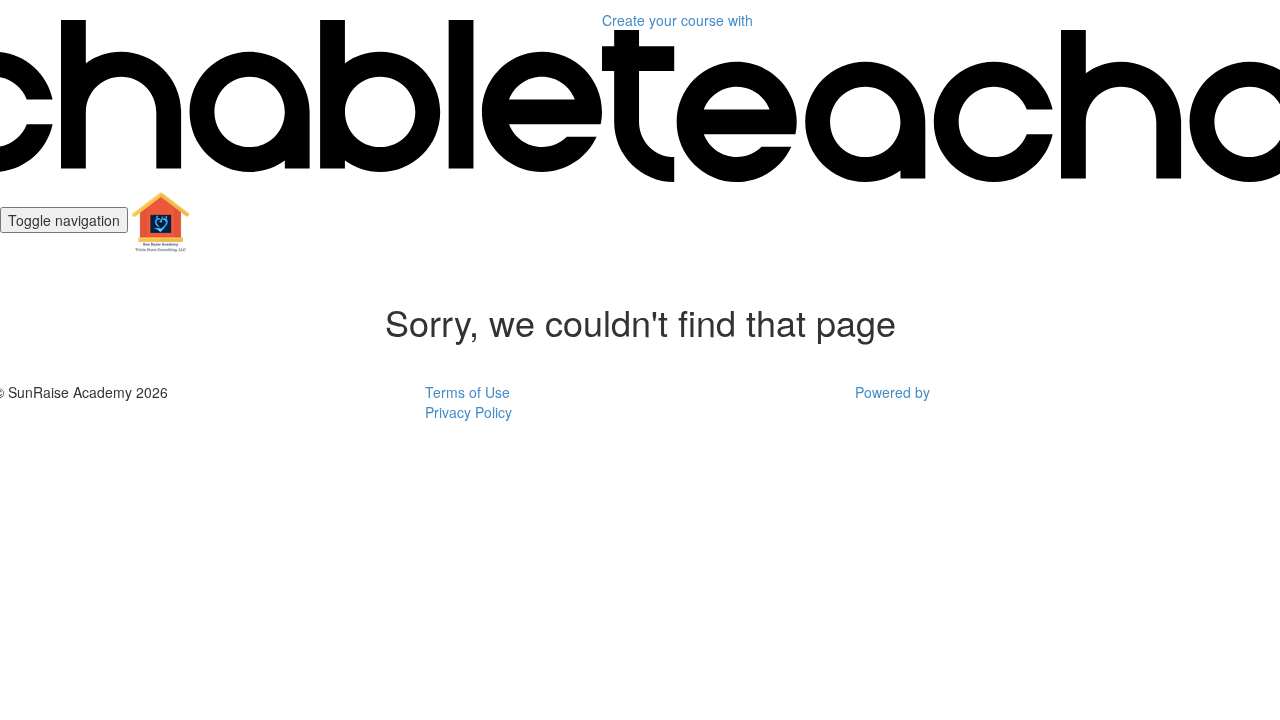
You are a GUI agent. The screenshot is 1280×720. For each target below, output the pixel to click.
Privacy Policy (468, 412)
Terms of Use (467, 392)
